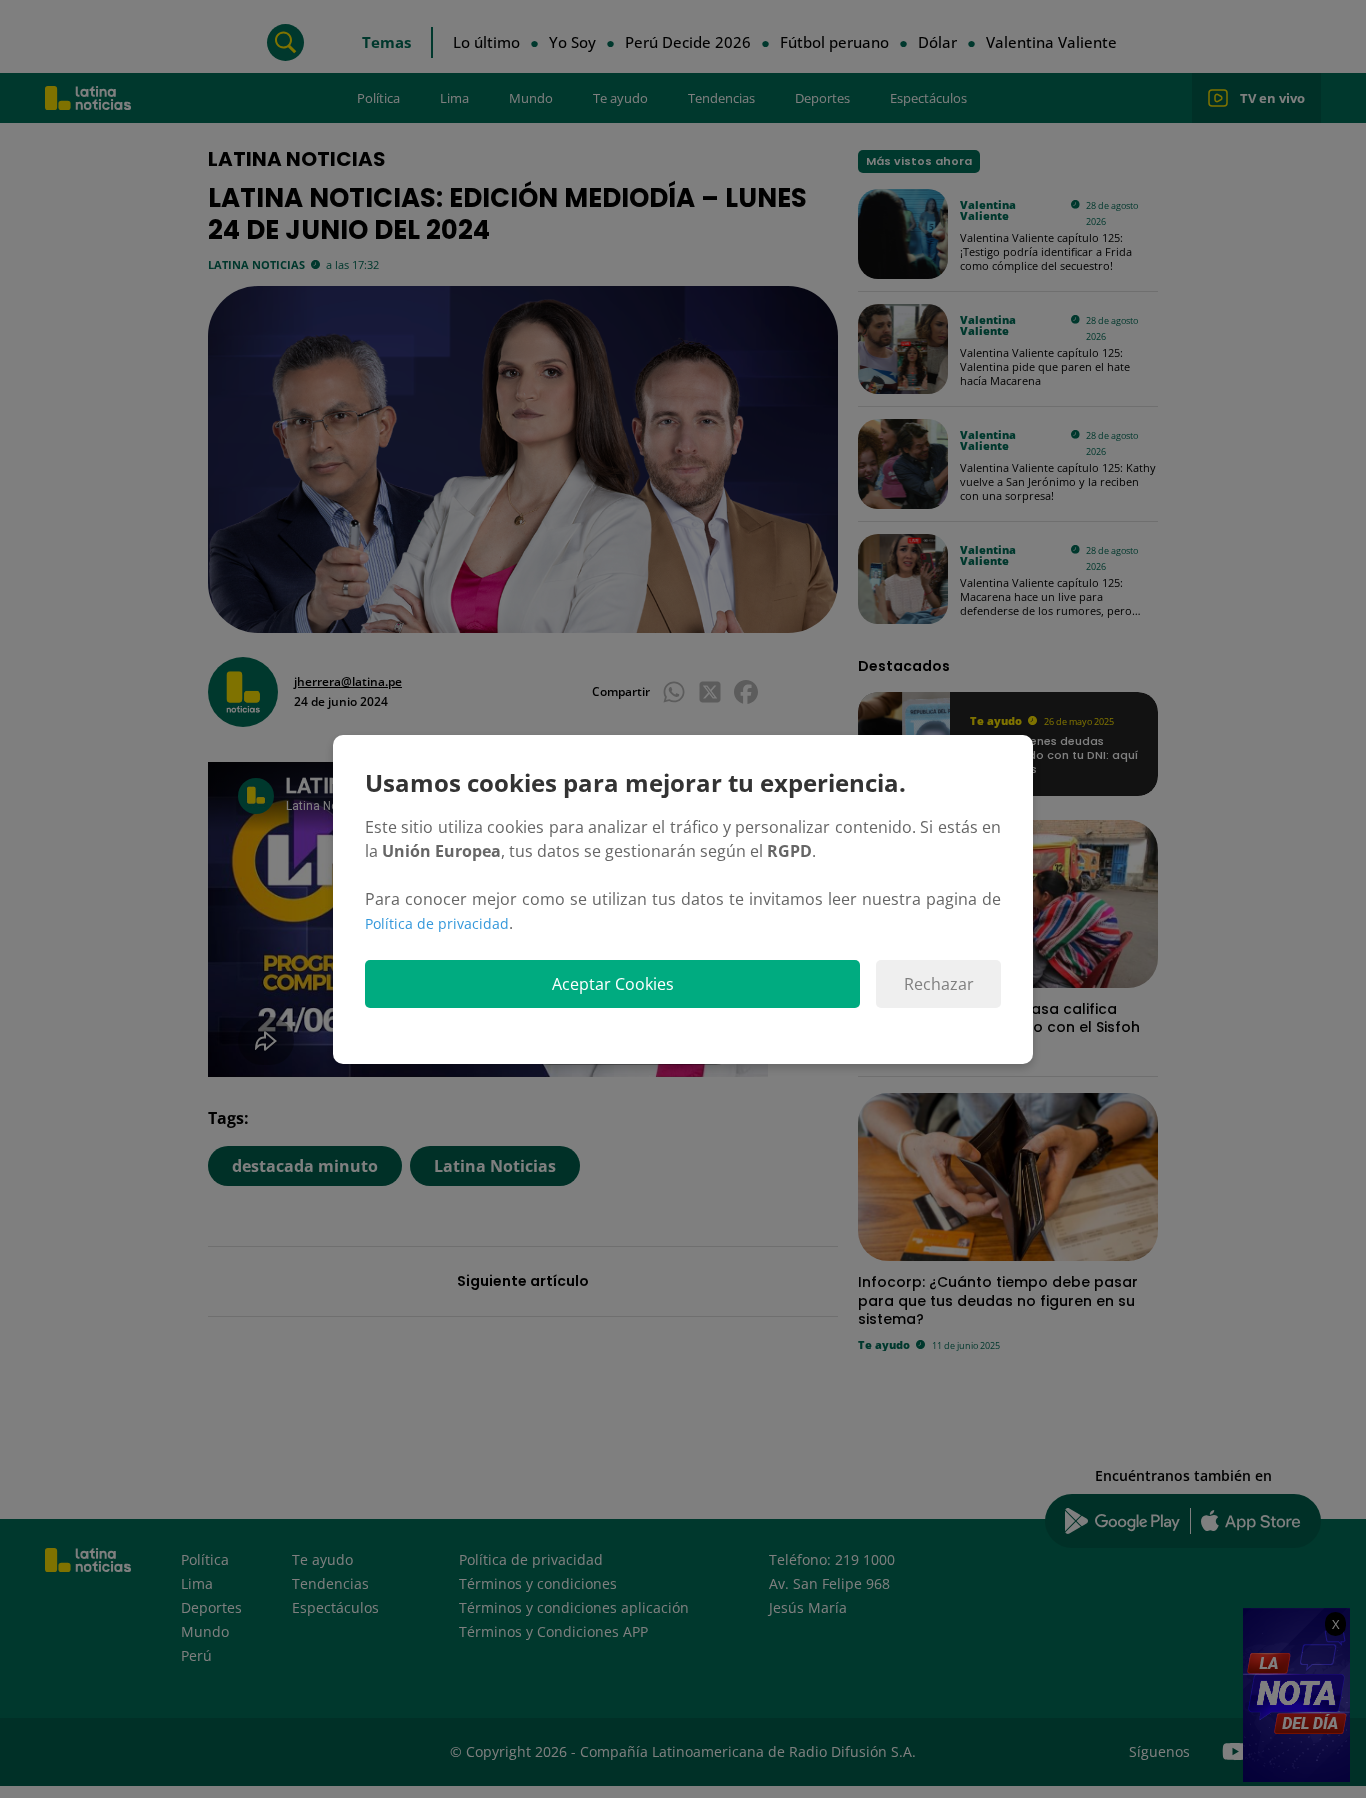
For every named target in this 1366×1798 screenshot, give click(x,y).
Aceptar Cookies (613, 984)
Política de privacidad (437, 923)
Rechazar (939, 984)
